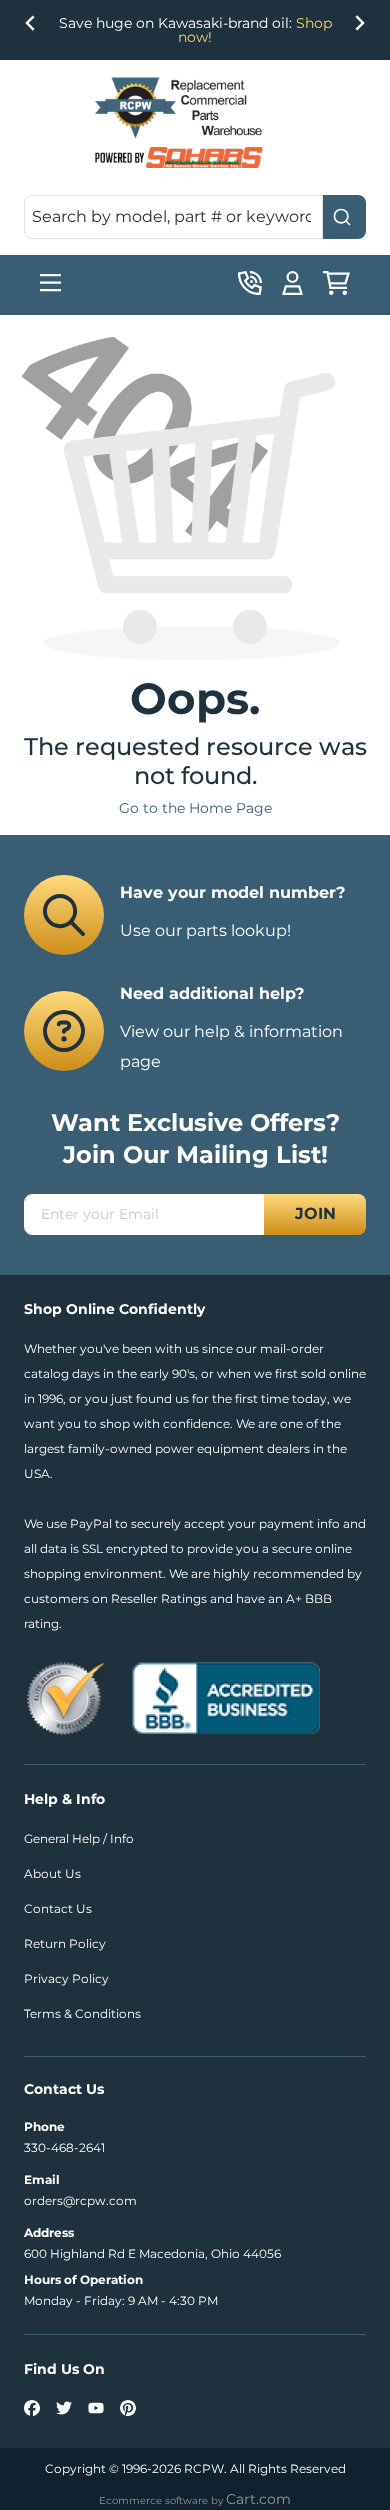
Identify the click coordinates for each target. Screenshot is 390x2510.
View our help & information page (231, 1046)
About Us (52, 1873)
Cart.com (258, 2499)
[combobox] (195, 217)
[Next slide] (359, 28)
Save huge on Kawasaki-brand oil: (195, 30)
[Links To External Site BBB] (226, 1696)
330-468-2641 (64, 2147)
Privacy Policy (66, 1978)
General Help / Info (79, 1838)
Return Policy (65, 1943)
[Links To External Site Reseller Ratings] (66, 1696)
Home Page (230, 808)
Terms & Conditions (82, 2013)
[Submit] (344, 217)
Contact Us (58, 1908)
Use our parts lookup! (205, 930)
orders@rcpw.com (80, 2200)
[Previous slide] (31, 28)
